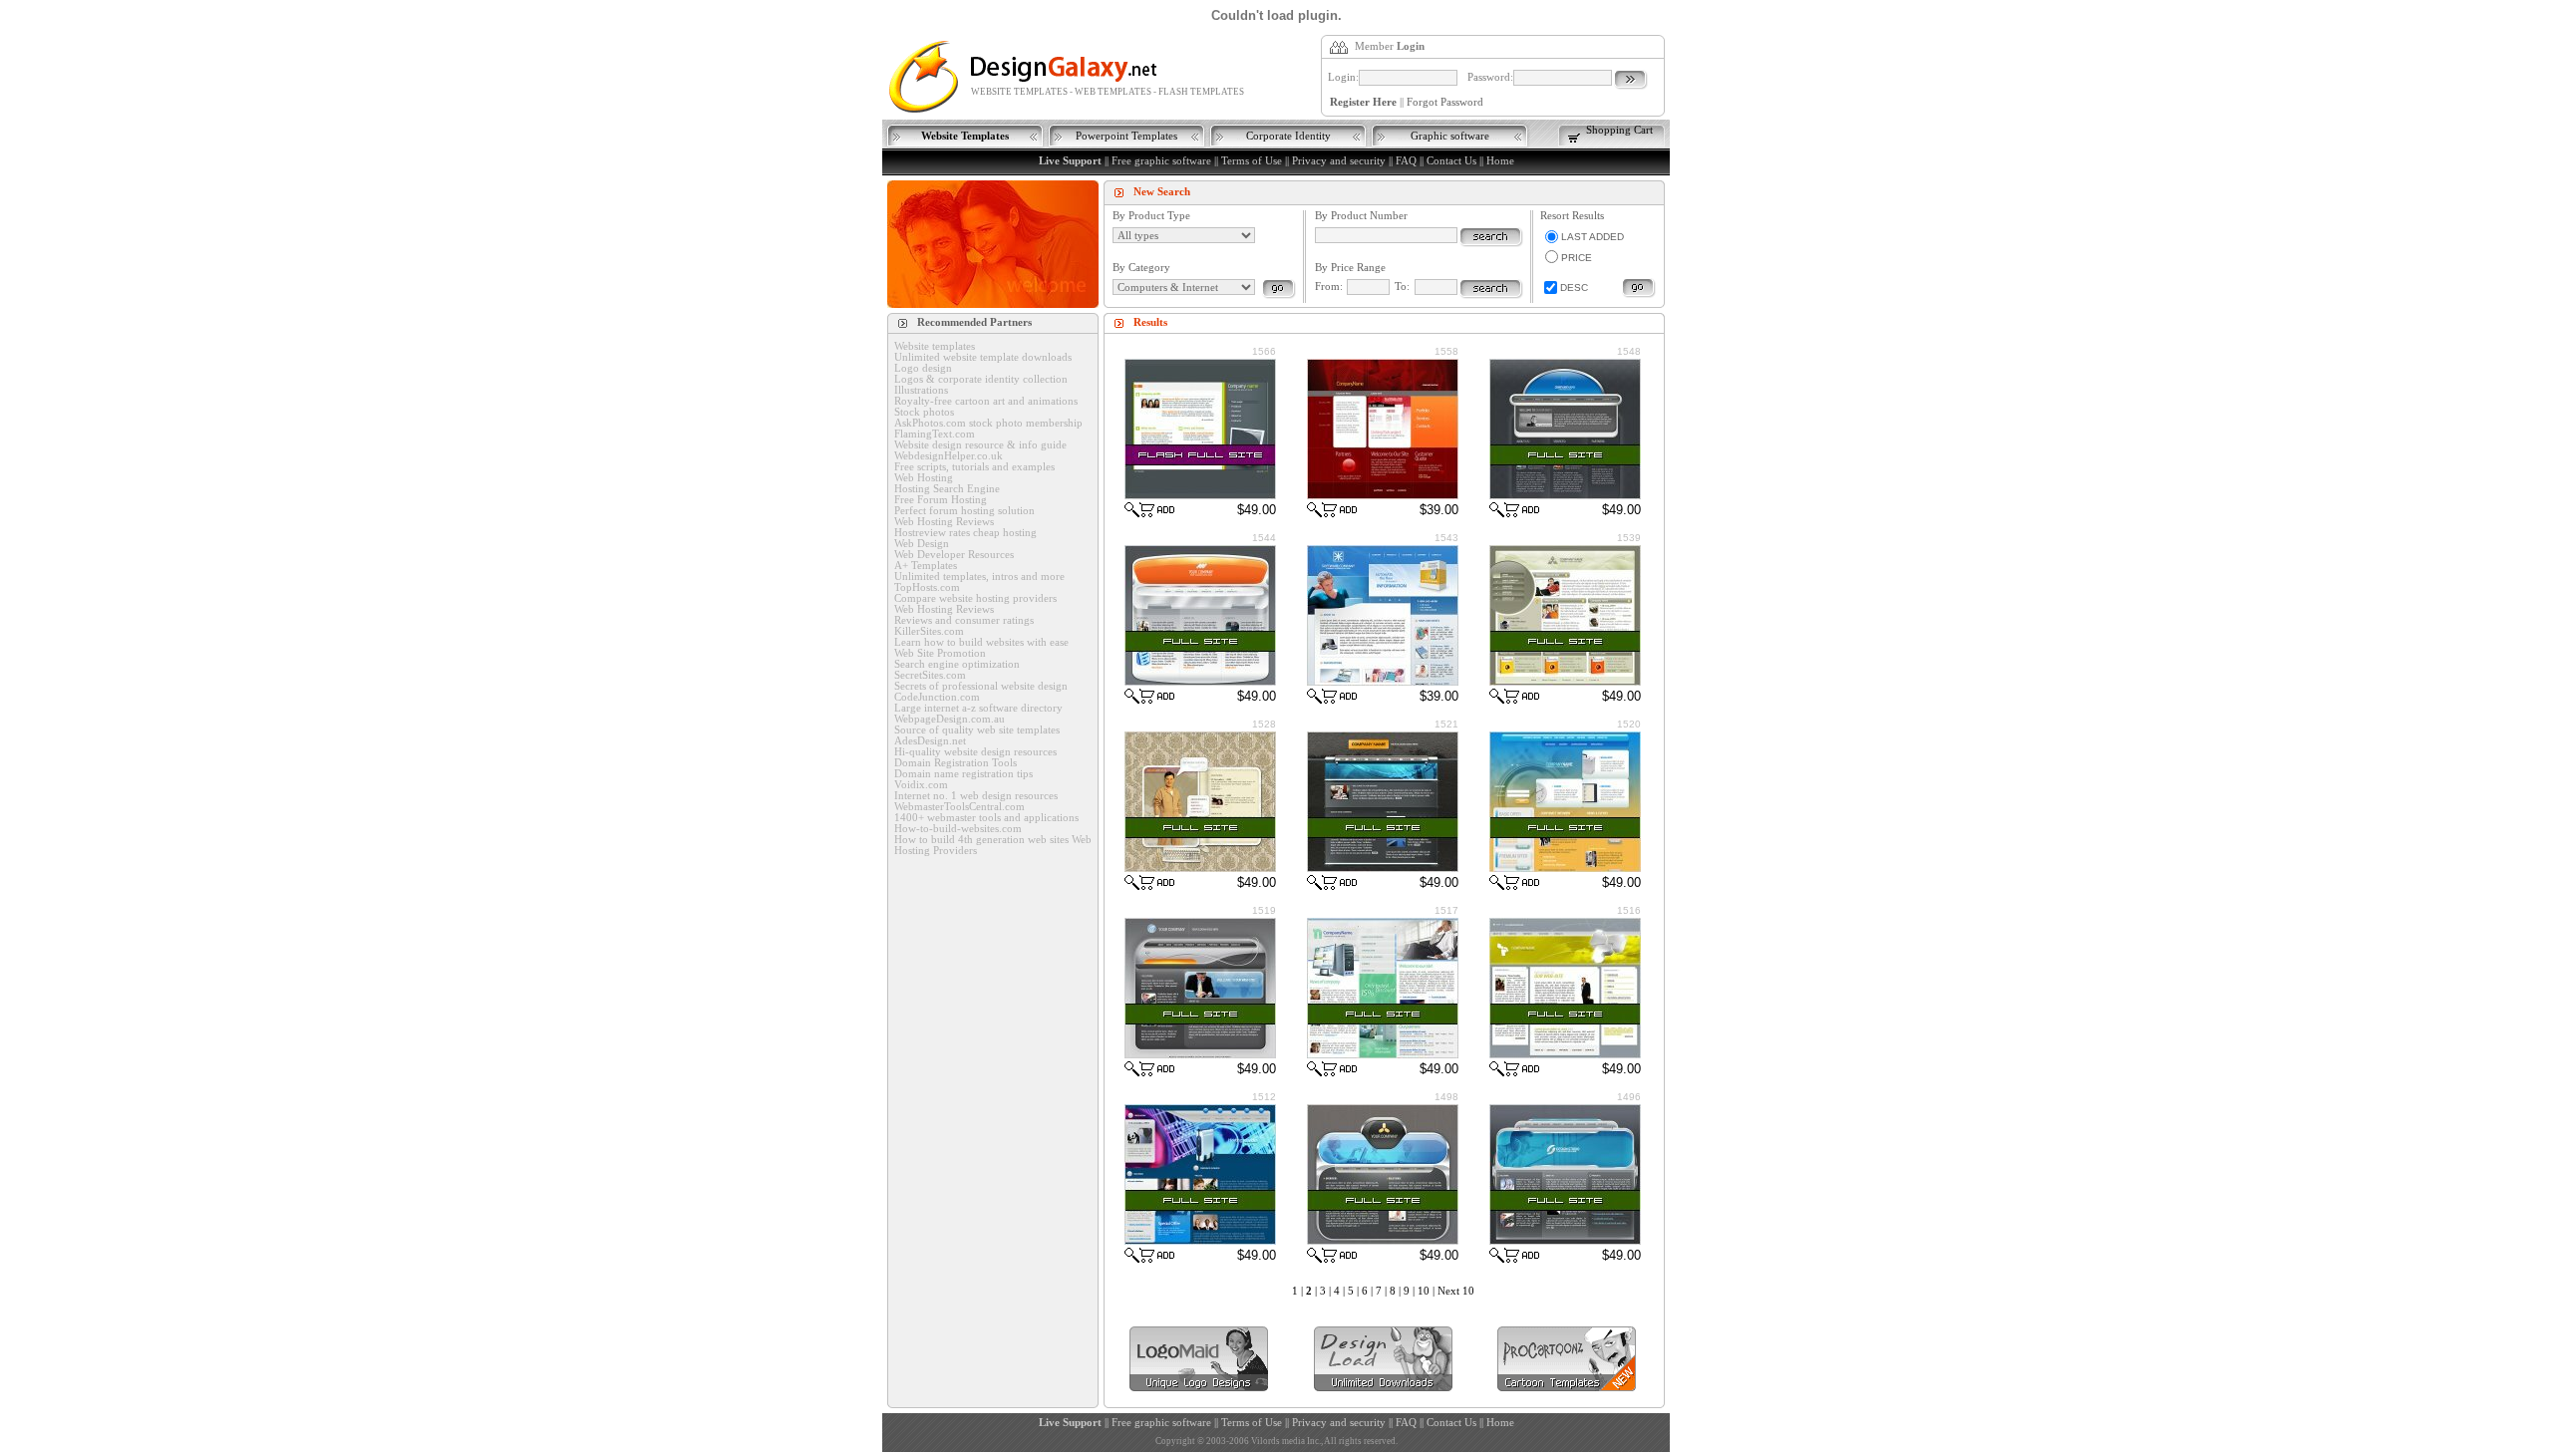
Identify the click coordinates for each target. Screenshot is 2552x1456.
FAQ (1406, 161)
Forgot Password (1445, 102)
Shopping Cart (1619, 130)
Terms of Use (1252, 161)
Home (1500, 161)
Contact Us (1451, 161)
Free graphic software (1161, 161)
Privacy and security (1339, 161)
